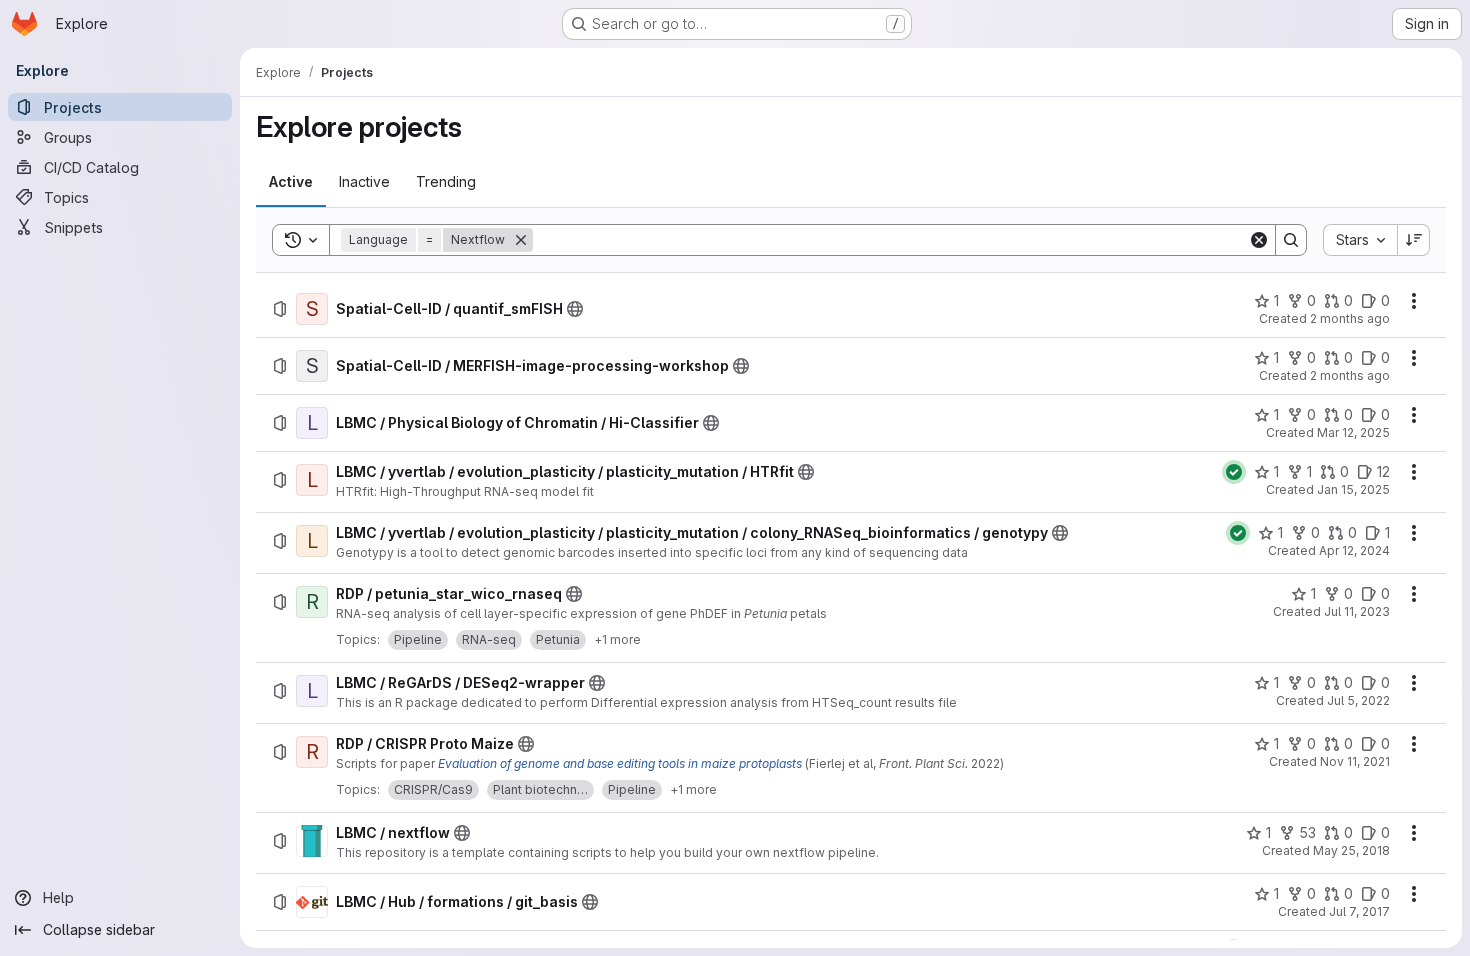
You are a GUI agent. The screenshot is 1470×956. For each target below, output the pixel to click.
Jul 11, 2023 (1357, 611)
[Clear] (1259, 240)
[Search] (1291, 240)
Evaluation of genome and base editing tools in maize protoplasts (620, 763)
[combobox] (1360, 240)
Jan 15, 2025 (1353, 489)
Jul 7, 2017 (1359, 911)
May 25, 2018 (1351, 850)
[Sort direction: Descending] (1414, 240)
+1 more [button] (617, 639)
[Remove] (521, 240)
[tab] (291, 182)
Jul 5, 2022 (1358, 700)
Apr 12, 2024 (1354, 550)
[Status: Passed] (1234, 472)
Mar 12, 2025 (1353, 432)
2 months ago (1350, 318)
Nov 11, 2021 (1355, 761)
